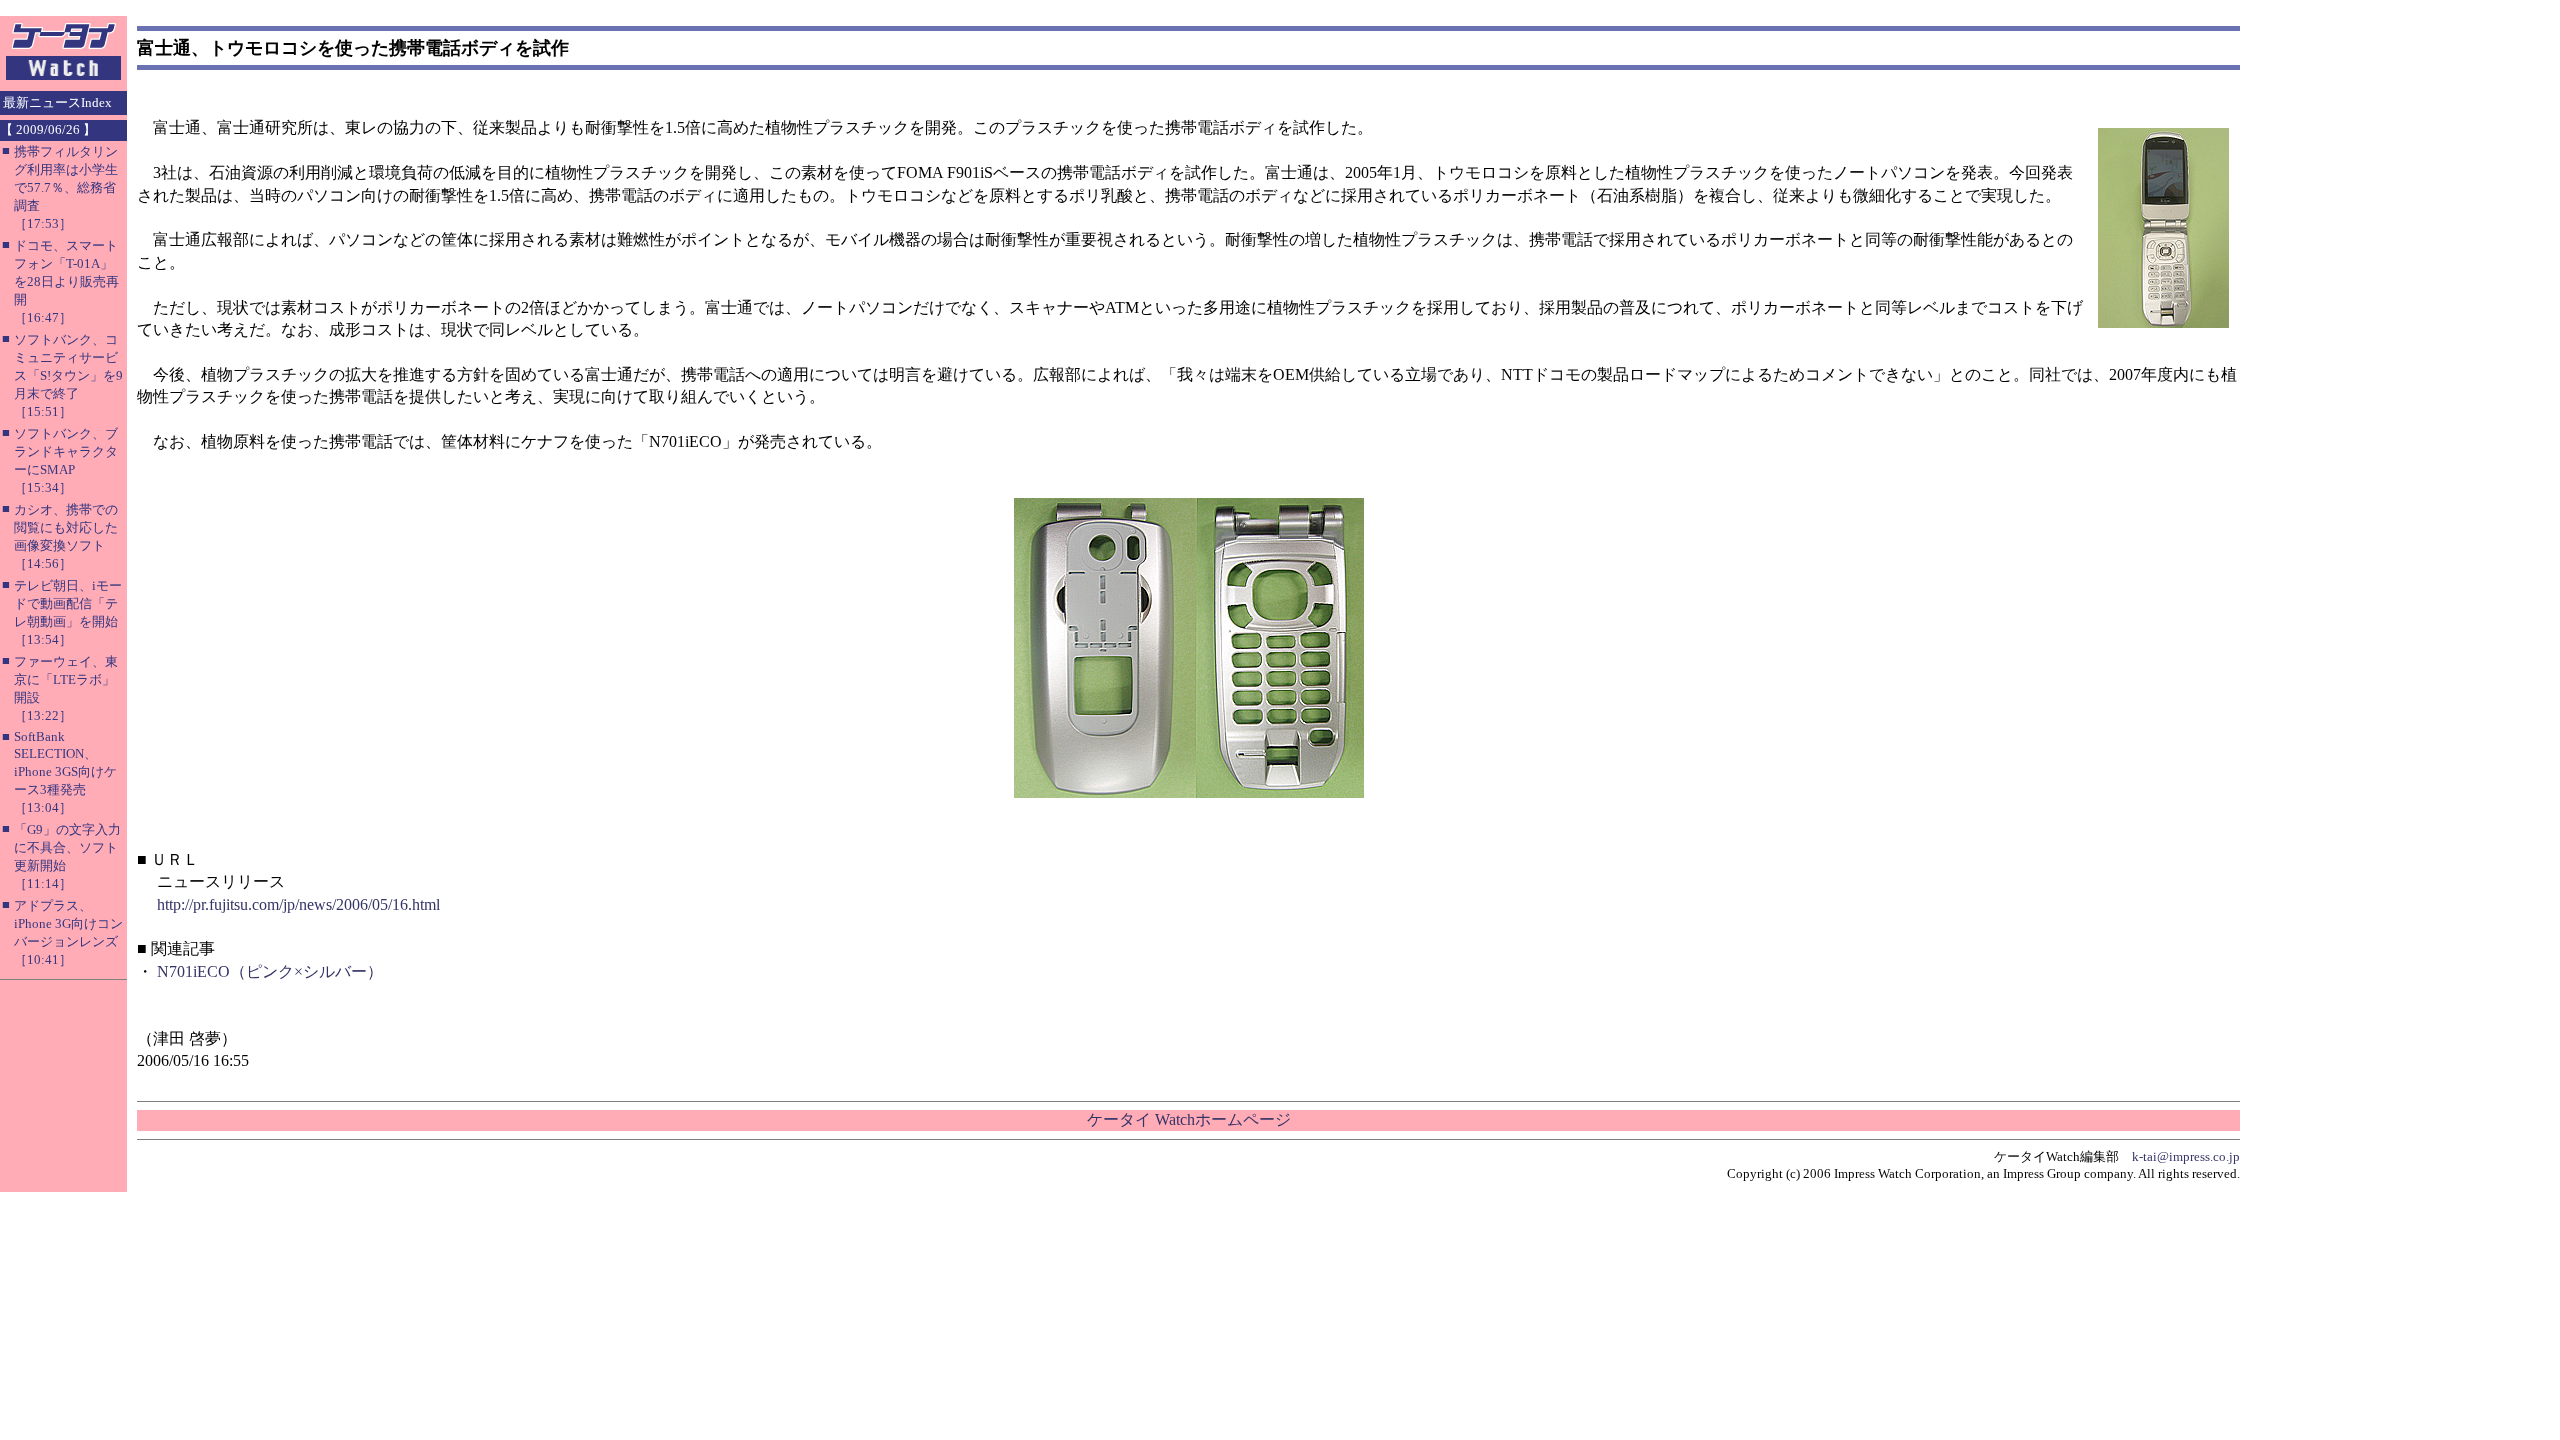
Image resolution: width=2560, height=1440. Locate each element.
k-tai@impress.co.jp (2186, 1156)
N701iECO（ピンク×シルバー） (270, 971)
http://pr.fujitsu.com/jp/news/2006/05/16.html (298, 904)
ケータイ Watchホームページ (1189, 1119)
